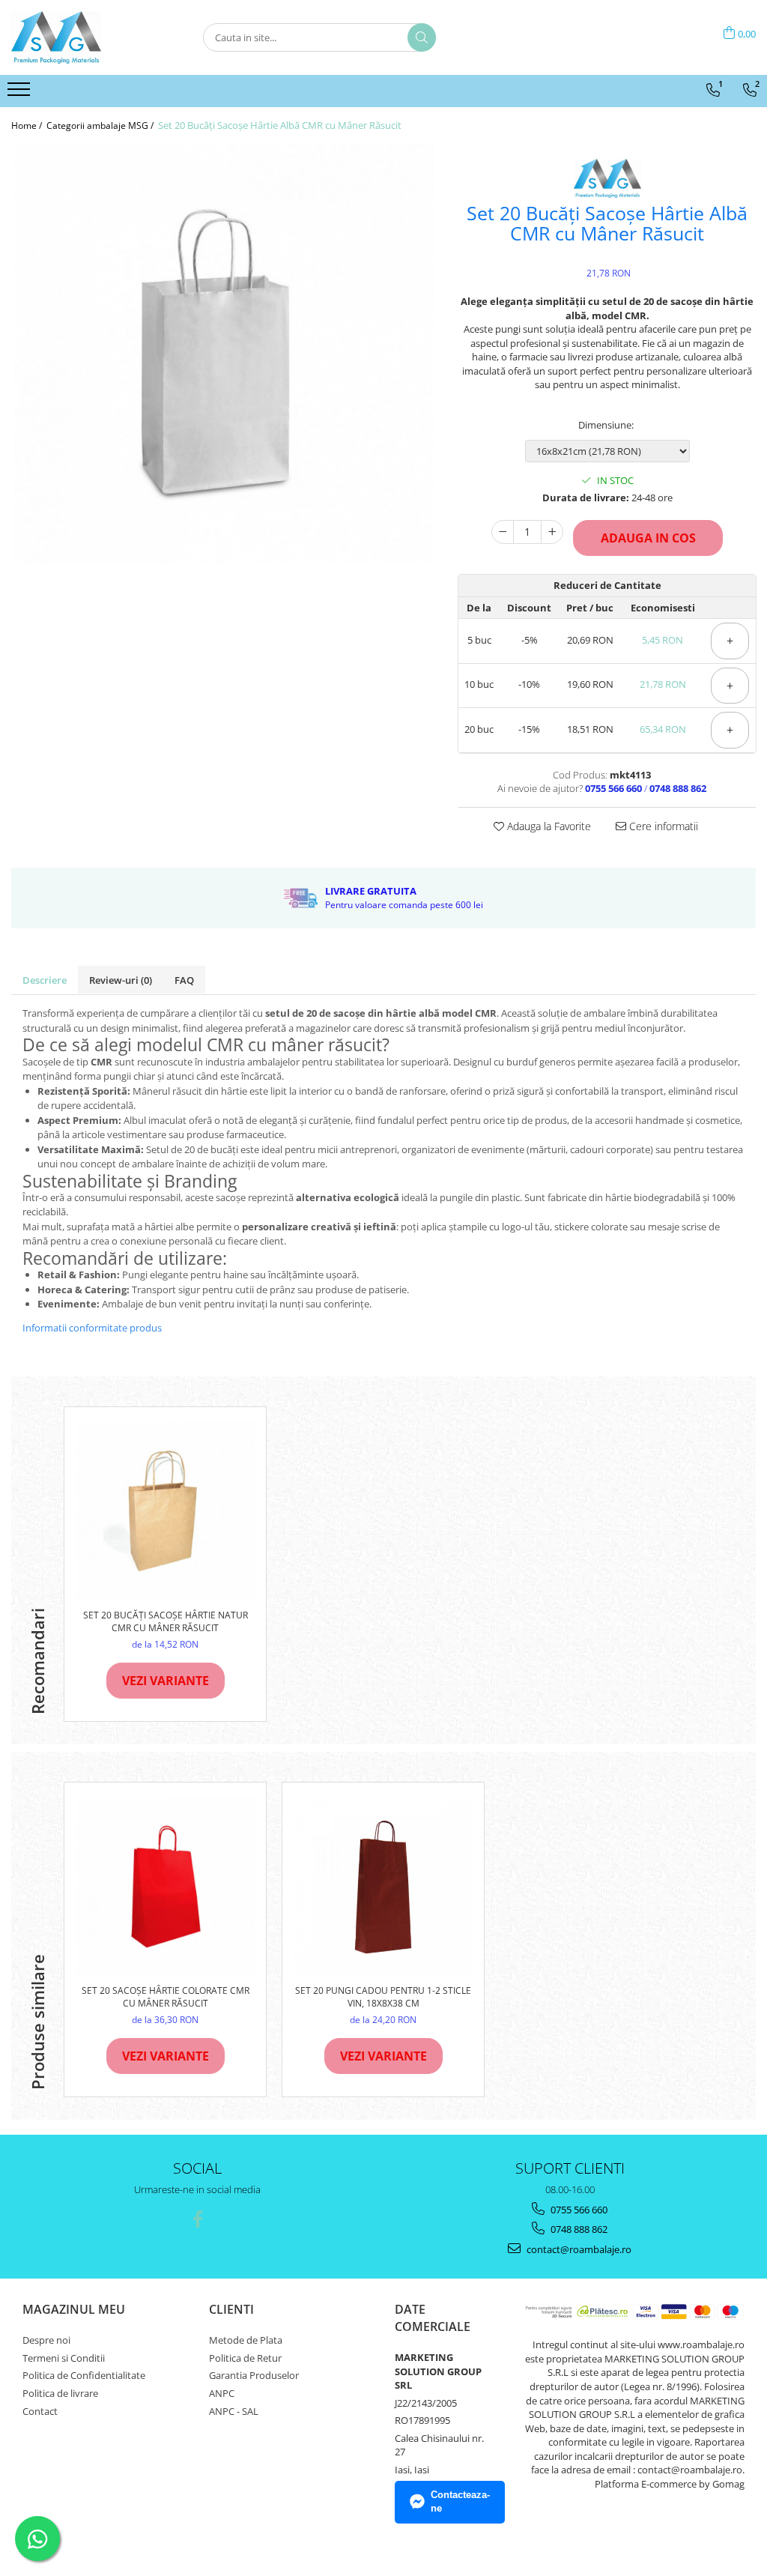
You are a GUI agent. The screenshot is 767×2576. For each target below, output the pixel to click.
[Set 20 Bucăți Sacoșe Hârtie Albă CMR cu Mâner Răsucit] (224, 354)
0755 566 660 (578, 2210)
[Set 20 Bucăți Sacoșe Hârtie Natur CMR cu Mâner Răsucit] (165, 1512)
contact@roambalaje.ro (578, 2249)
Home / (28, 126)
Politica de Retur (245, 2358)
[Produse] (21, 94)
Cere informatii (662, 826)
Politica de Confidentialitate (84, 2375)
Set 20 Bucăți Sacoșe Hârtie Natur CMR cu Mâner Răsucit (166, 1621)
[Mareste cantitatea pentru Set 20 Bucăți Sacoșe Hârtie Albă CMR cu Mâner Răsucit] (552, 532)
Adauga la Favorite (548, 826)
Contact (40, 2411)
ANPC (222, 2393)
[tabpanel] (224, 354)
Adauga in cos (648, 538)
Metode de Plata (246, 2340)
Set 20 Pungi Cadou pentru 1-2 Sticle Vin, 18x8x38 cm (383, 1997)
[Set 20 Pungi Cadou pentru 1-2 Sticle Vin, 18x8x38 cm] (383, 1887)
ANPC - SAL (234, 2411)
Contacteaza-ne (460, 2502)
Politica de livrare (60, 2393)
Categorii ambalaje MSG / (101, 126)
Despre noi (46, 2340)
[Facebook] (197, 2219)
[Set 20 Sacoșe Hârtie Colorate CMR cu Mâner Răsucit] (165, 1887)
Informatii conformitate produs (92, 1328)
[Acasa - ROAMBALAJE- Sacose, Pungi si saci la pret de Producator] (86, 37)
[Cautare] (422, 37)
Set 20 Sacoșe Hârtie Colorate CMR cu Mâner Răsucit (166, 1997)
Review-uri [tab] (121, 980)
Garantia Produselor (254, 2375)
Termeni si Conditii (64, 2358)
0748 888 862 (578, 2229)
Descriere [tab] (45, 980)
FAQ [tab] (184, 980)
